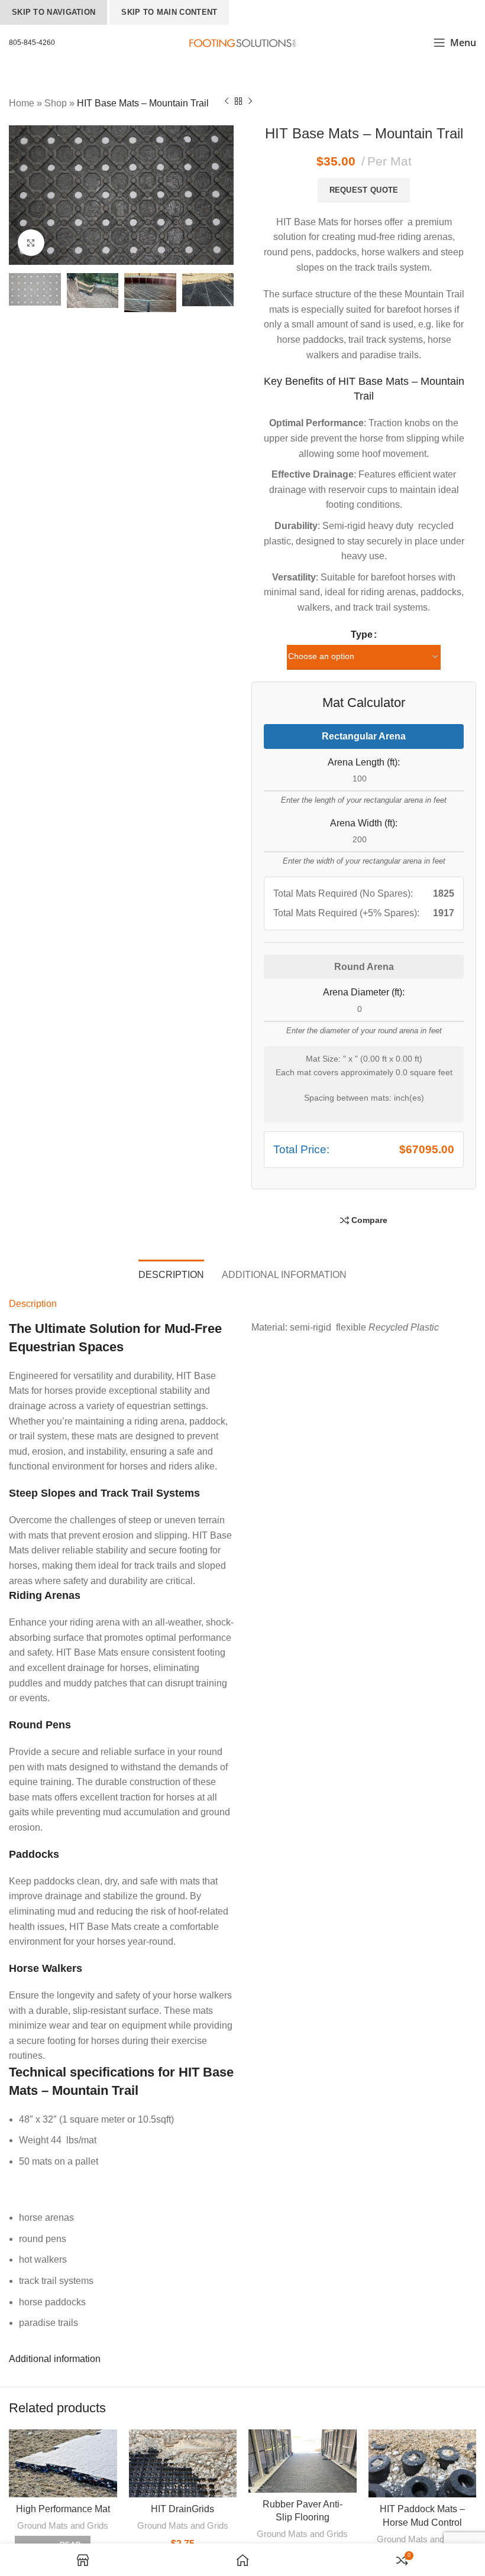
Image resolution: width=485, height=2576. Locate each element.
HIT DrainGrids (182, 2509)
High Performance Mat (63, 2509)
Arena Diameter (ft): (364, 992)
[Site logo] (242, 42)
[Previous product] (227, 102)
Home (22, 103)
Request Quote (364, 190)
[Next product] (250, 102)
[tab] (171, 1273)
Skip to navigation (54, 12)
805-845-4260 (32, 43)
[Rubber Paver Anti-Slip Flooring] (303, 2461)
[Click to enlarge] (31, 243)
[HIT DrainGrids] (183, 2463)
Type (362, 635)
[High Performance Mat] (63, 2463)
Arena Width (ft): (364, 823)
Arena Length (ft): (364, 762)
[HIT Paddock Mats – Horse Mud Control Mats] (423, 2463)
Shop (56, 103)
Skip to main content (169, 12)
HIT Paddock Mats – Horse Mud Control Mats (422, 2522)
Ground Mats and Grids (63, 2525)
